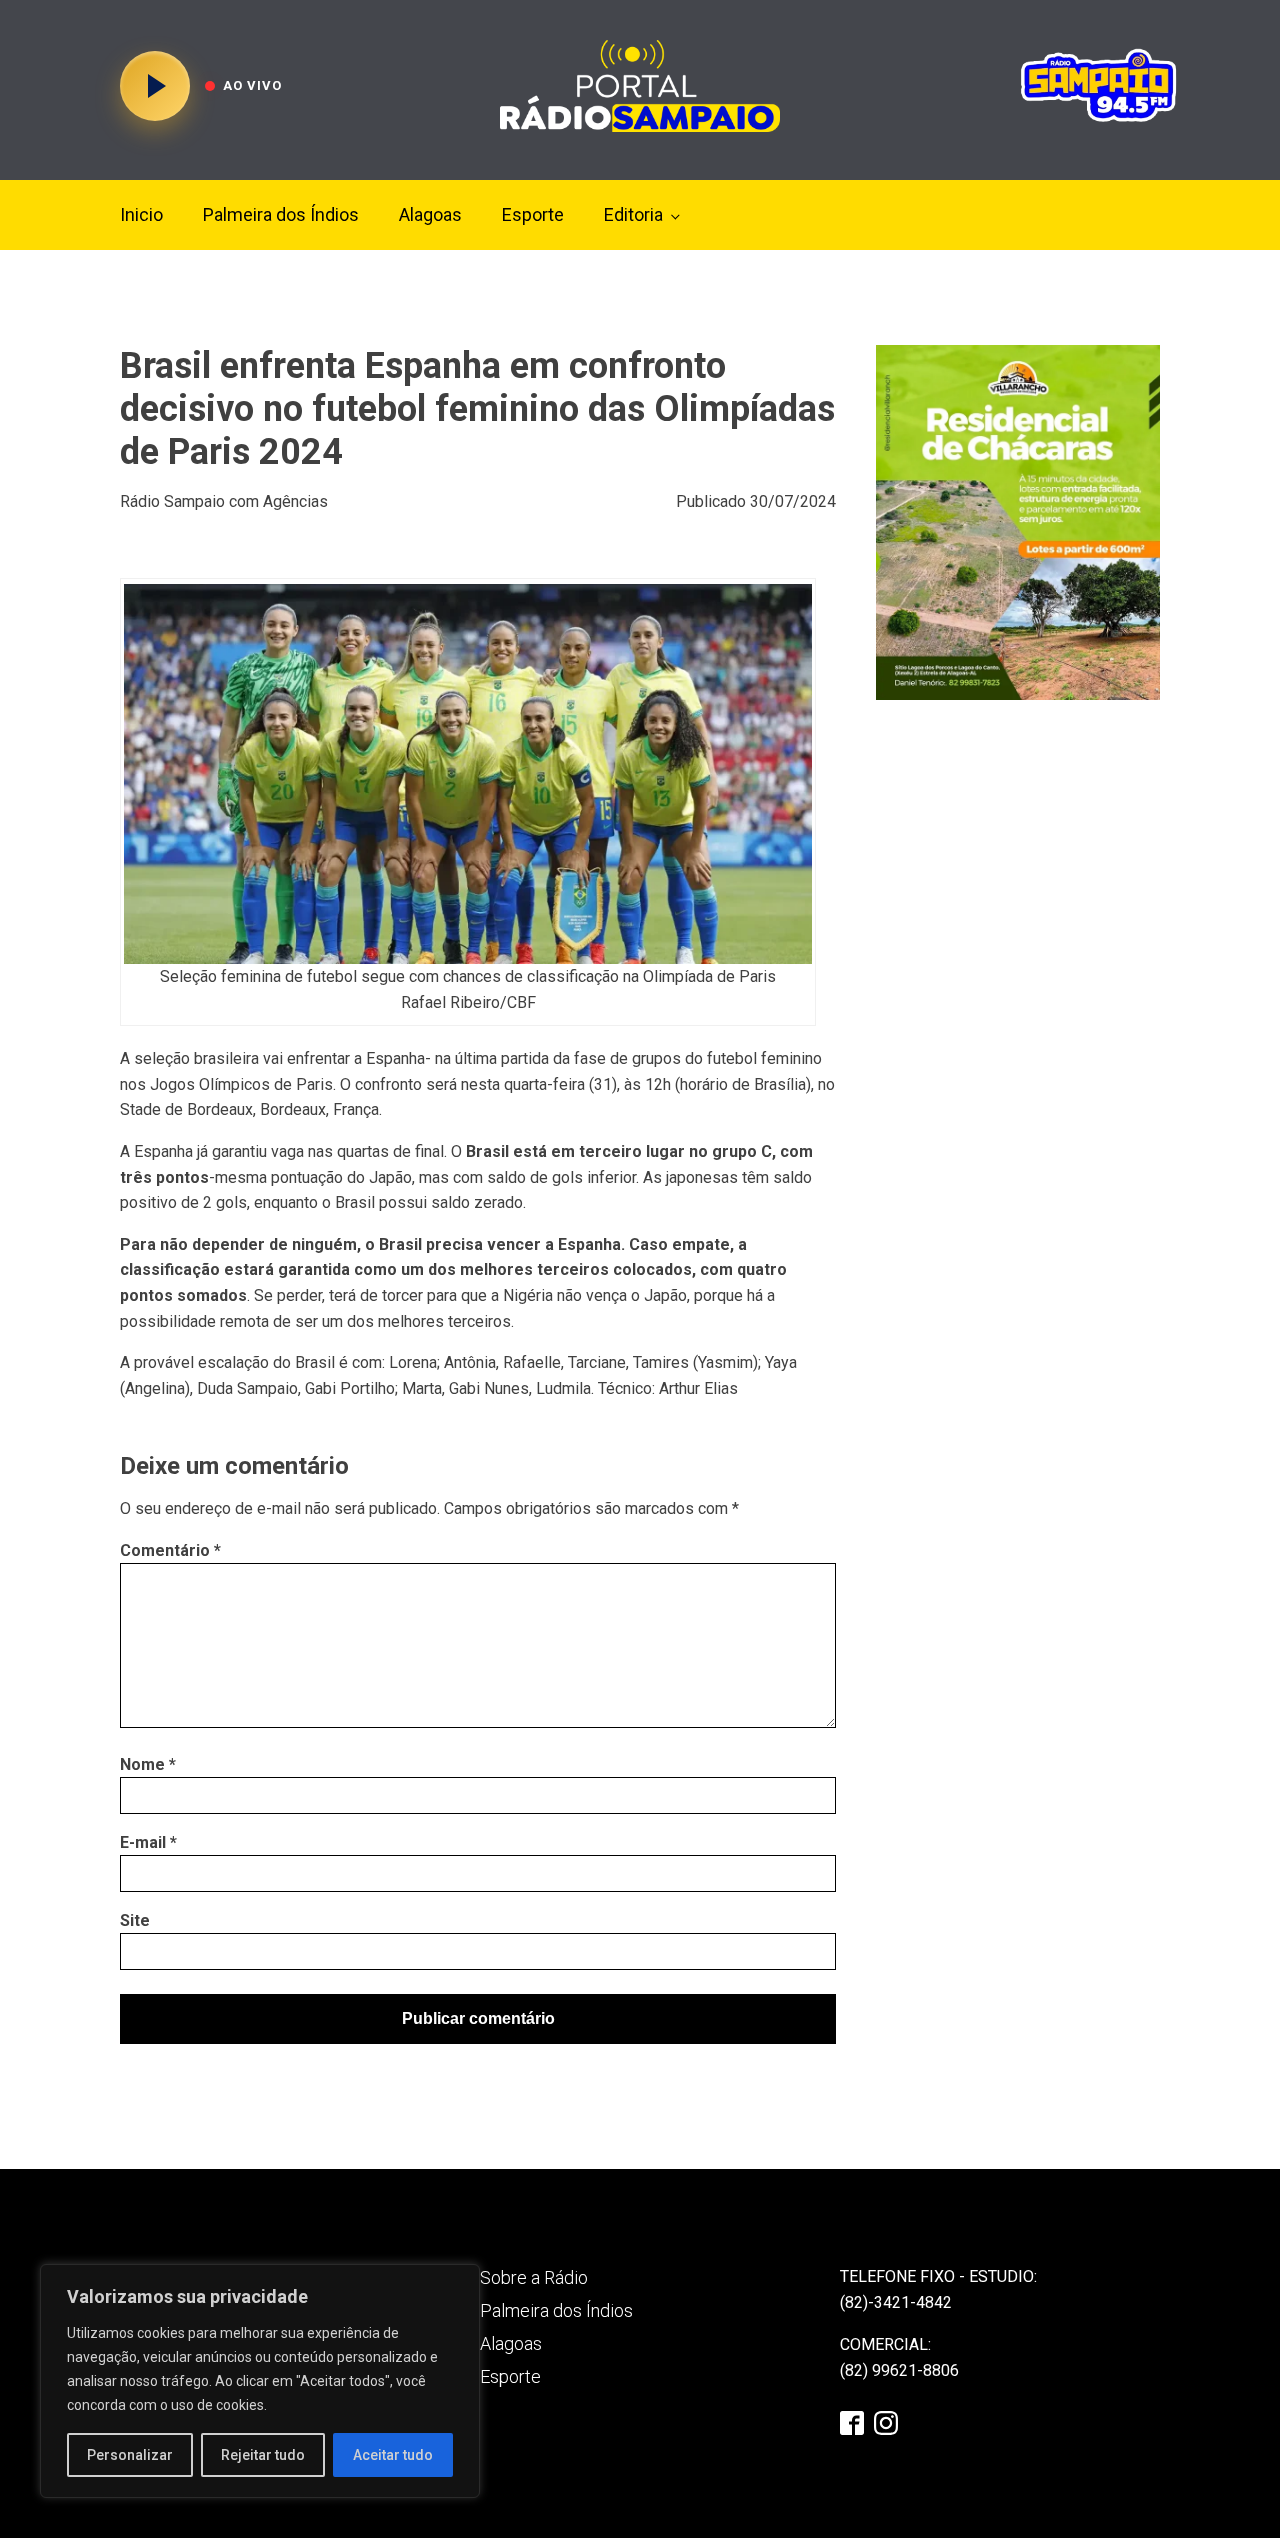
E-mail (148, 1842)
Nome (148, 1764)
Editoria (633, 214)
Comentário (170, 1550)
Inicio (141, 214)
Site (135, 1920)
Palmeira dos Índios (281, 214)
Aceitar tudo (393, 2455)
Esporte (533, 214)
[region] (260, 2381)
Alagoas (430, 214)
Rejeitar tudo (263, 2455)
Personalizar (130, 2455)
